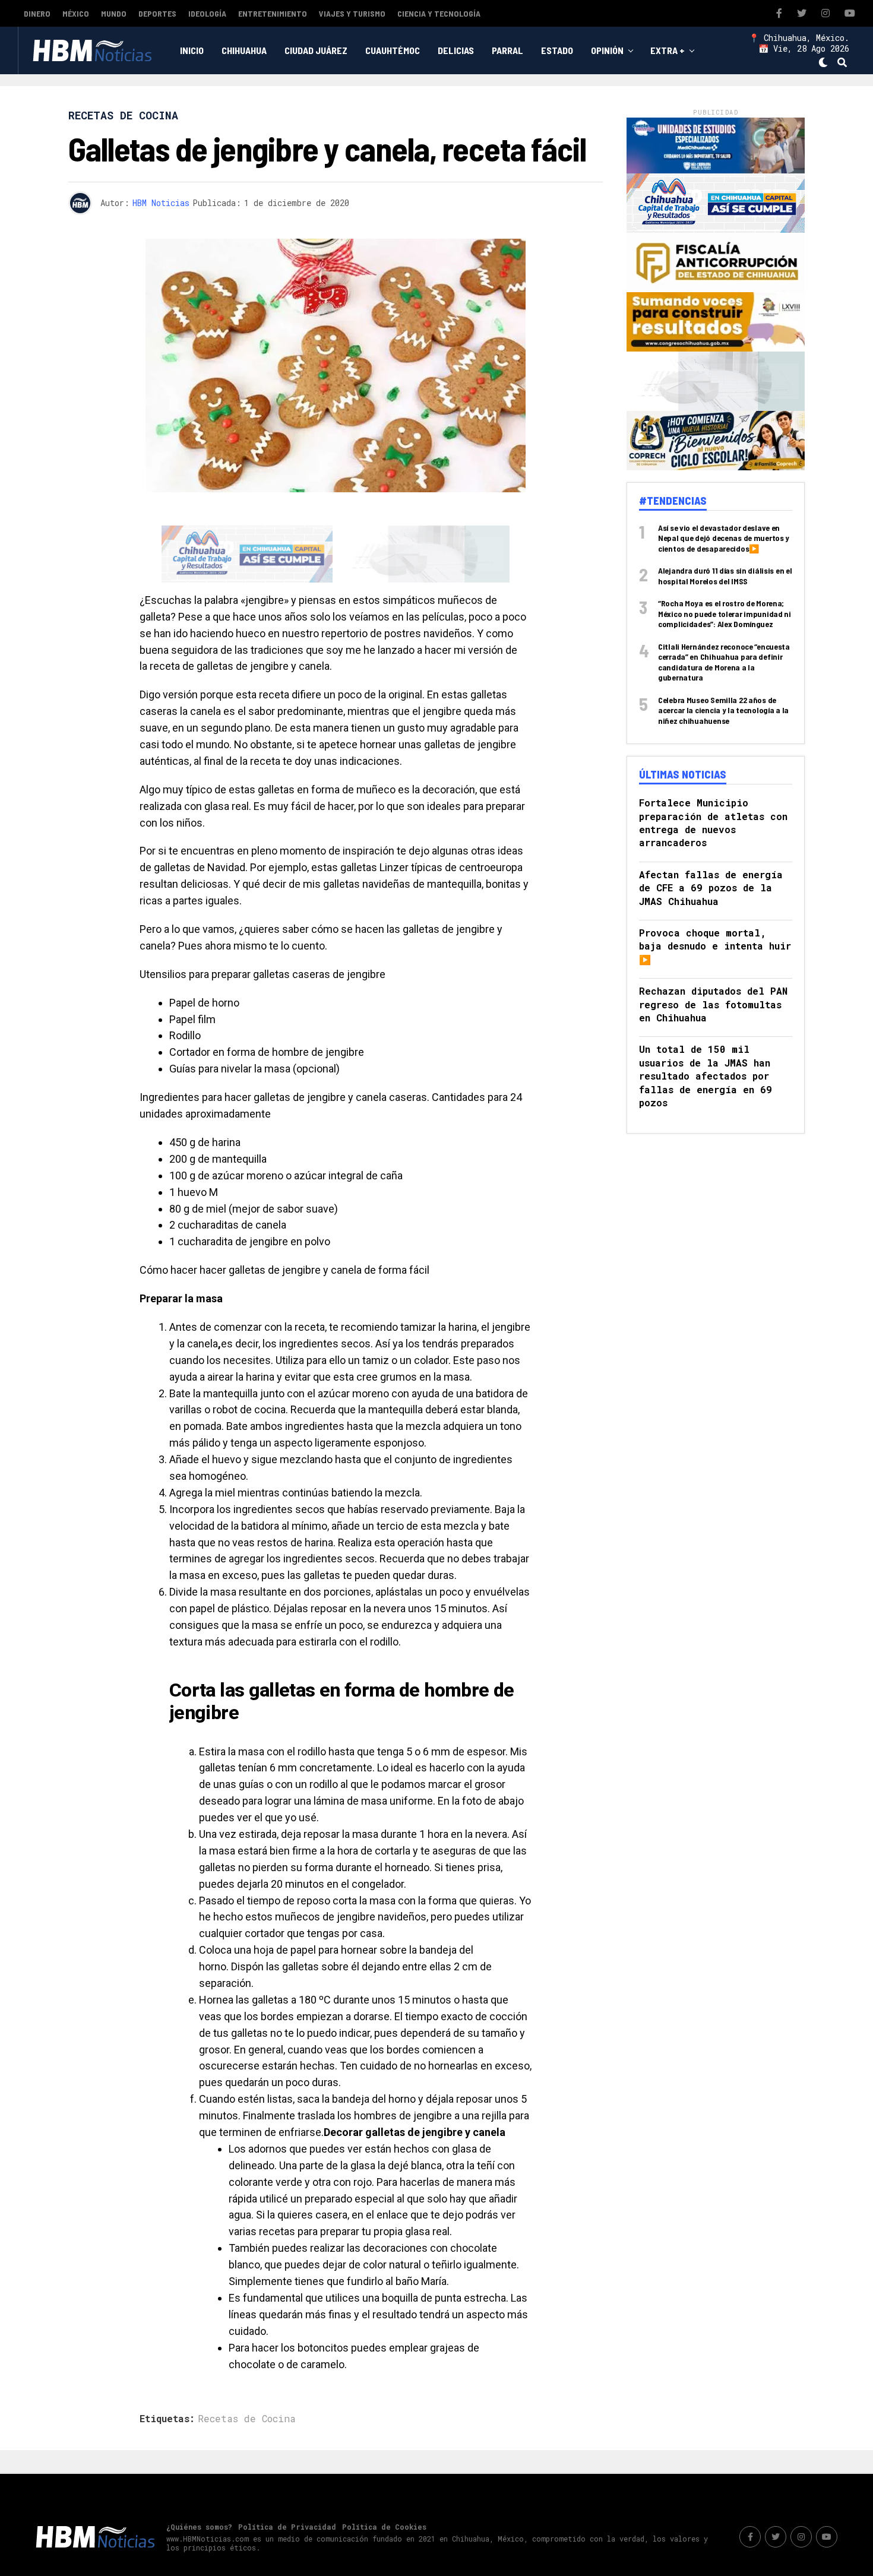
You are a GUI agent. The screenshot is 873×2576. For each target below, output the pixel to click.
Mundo (114, 13)
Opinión (607, 50)
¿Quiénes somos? (199, 2482)
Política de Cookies (384, 2482)
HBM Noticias (161, 203)
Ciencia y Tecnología (439, 13)
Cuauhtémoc (393, 50)
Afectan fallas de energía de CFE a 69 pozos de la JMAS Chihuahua (711, 888)
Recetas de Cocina (247, 2374)
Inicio (192, 50)
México (76, 13)
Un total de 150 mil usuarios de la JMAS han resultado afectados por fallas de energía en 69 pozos (706, 1076)
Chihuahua (244, 50)
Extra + (668, 50)
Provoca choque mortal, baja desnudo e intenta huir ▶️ (715, 946)
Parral (507, 50)
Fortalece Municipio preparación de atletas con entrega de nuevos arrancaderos (713, 822)
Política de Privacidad (287, 2482)
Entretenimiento (273, 13)
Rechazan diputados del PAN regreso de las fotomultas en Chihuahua (713, 1004)
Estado (557, 50)
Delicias (456, 50)
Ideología (207, 13)
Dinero (37, 13)
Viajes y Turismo (352, 13)
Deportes (157, 13)
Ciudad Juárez (316, 50)
